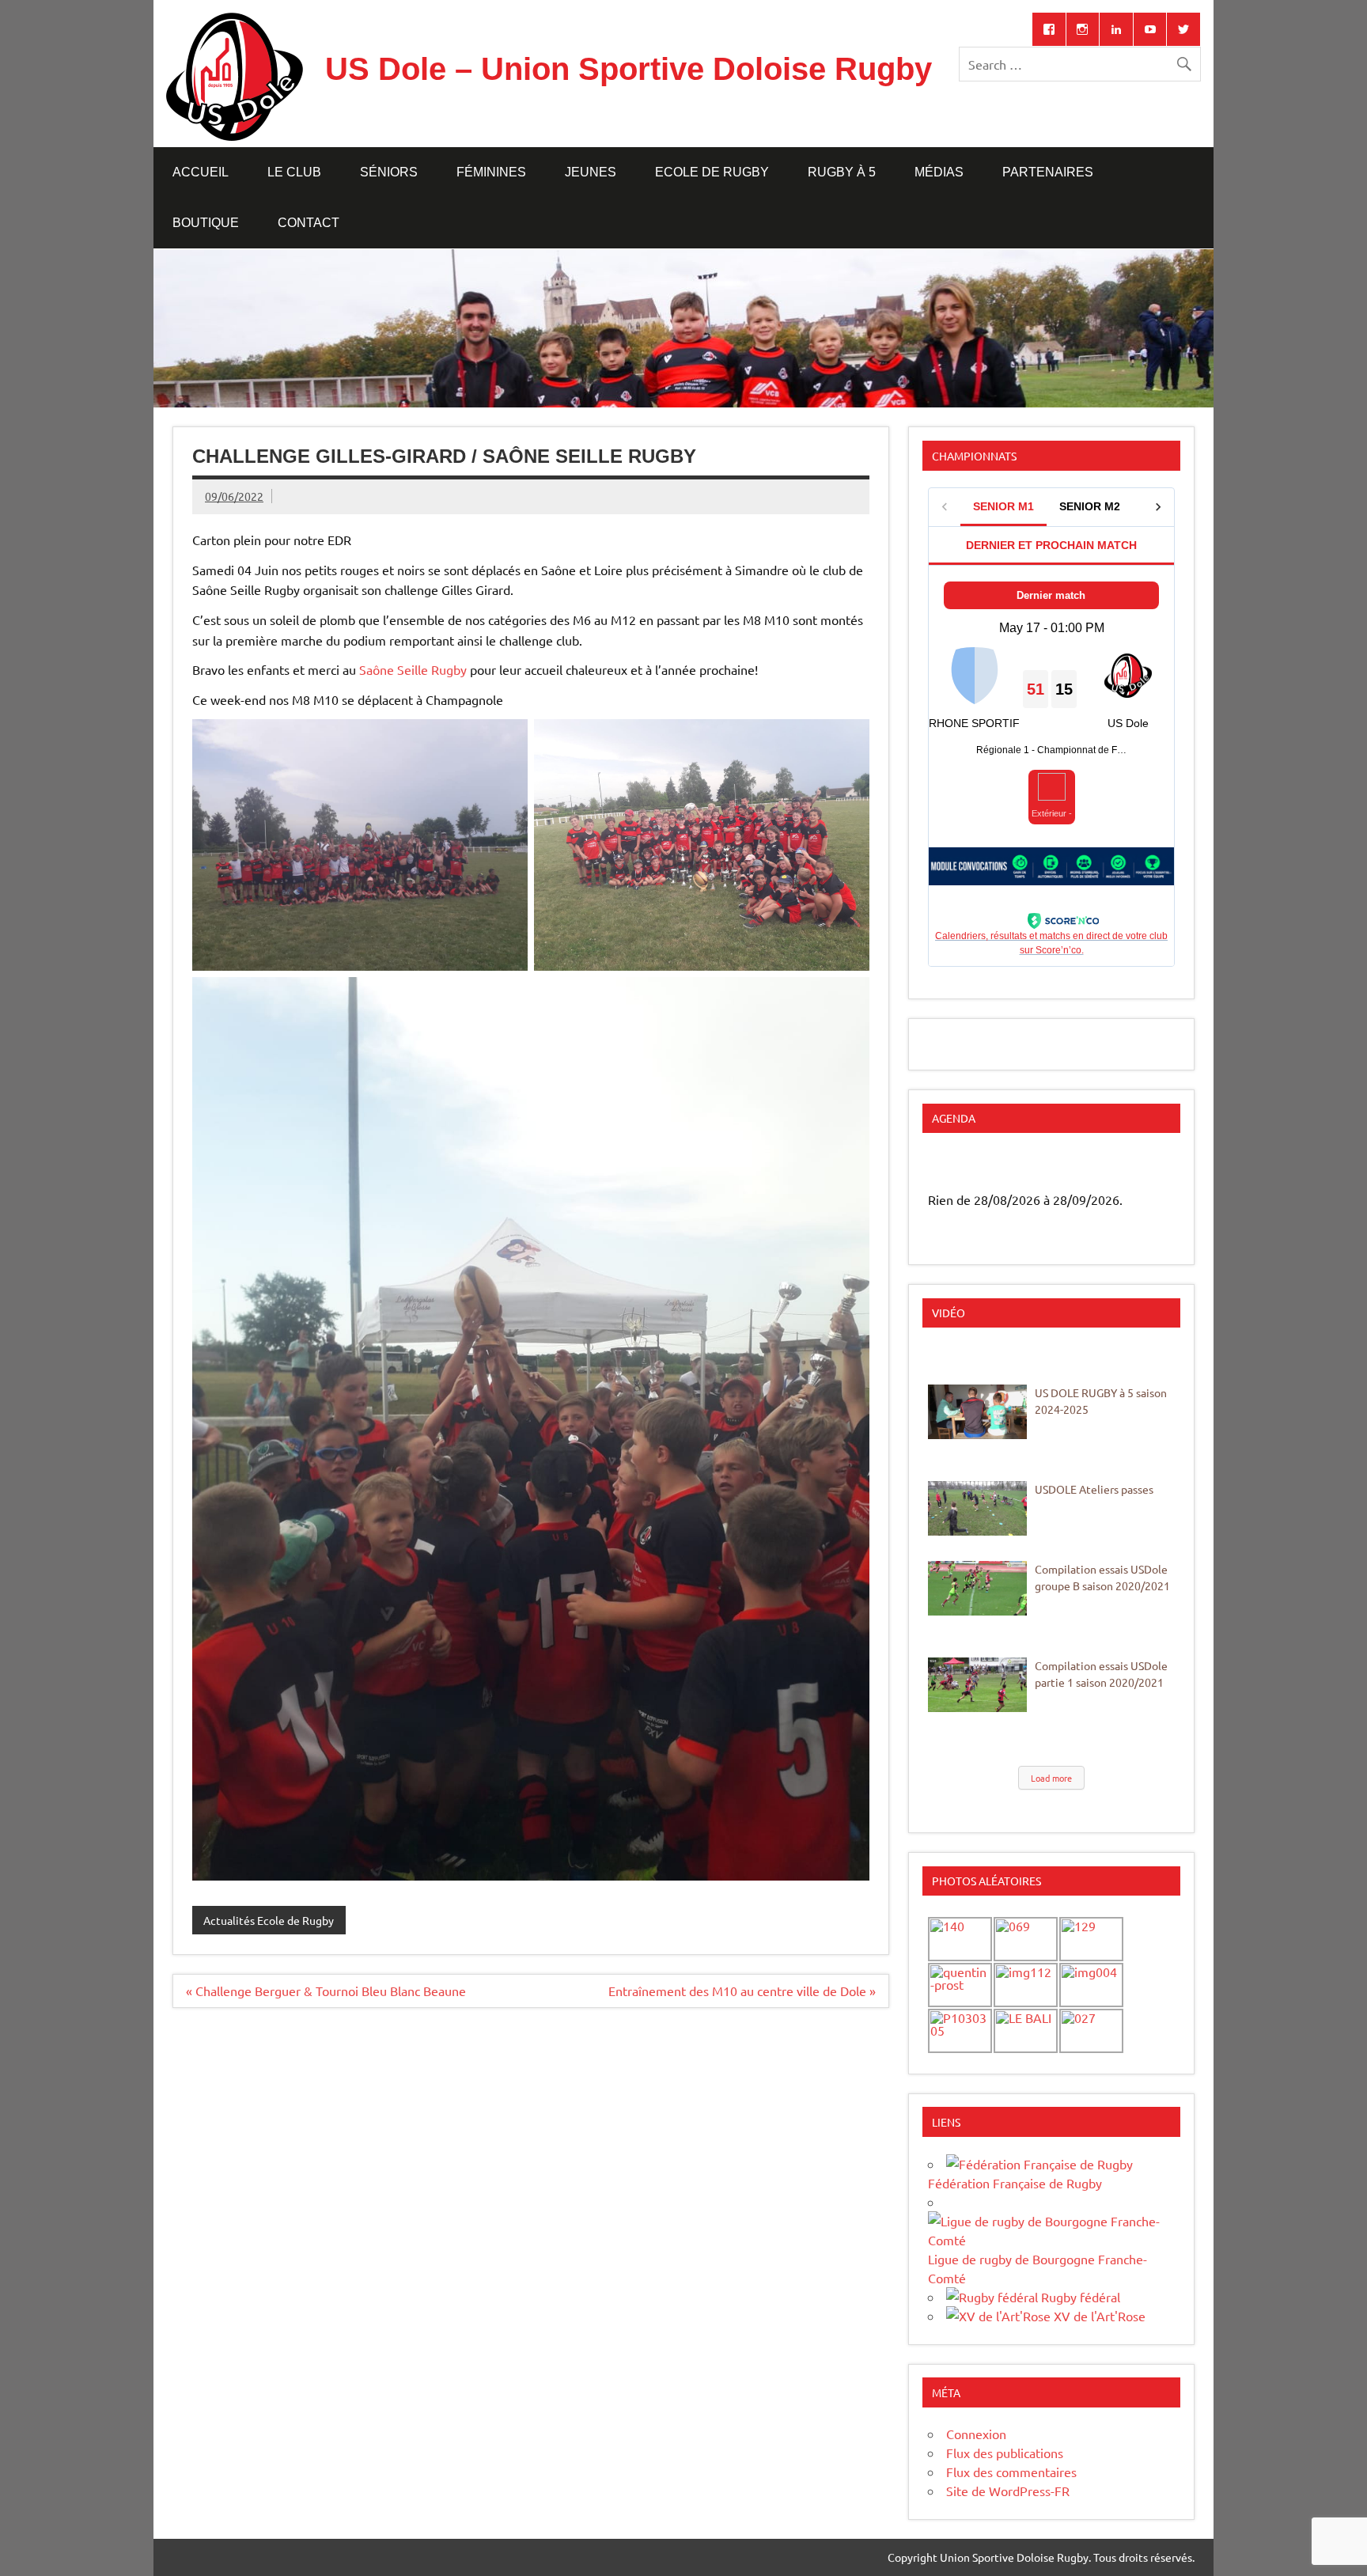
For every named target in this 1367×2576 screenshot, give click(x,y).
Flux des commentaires (1011, 2472)
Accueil (201, 172)
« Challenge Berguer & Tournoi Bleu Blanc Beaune (326, 1991)
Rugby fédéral (1079, 2297)
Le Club (294, 172)
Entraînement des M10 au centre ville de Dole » (742, 1991)
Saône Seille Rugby (413, 669)
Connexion (976, 2434)
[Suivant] (1150, 1167)
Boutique (206, 223)
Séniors (389, 172)
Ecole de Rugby (712, 172)
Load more (1051, 1778)
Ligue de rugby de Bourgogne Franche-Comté (1038, 2268)
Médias (939, 172)
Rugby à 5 (842, 172)
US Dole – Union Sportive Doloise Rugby (629, 69)
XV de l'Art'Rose (1098, 2316)
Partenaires (1048, 172)
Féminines (491, 172)
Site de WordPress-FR (1008, 2491)
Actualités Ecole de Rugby (269, 1920)
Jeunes (591, 172)
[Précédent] (952, 1167)
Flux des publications (1005, 2453)
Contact (309, 223)
